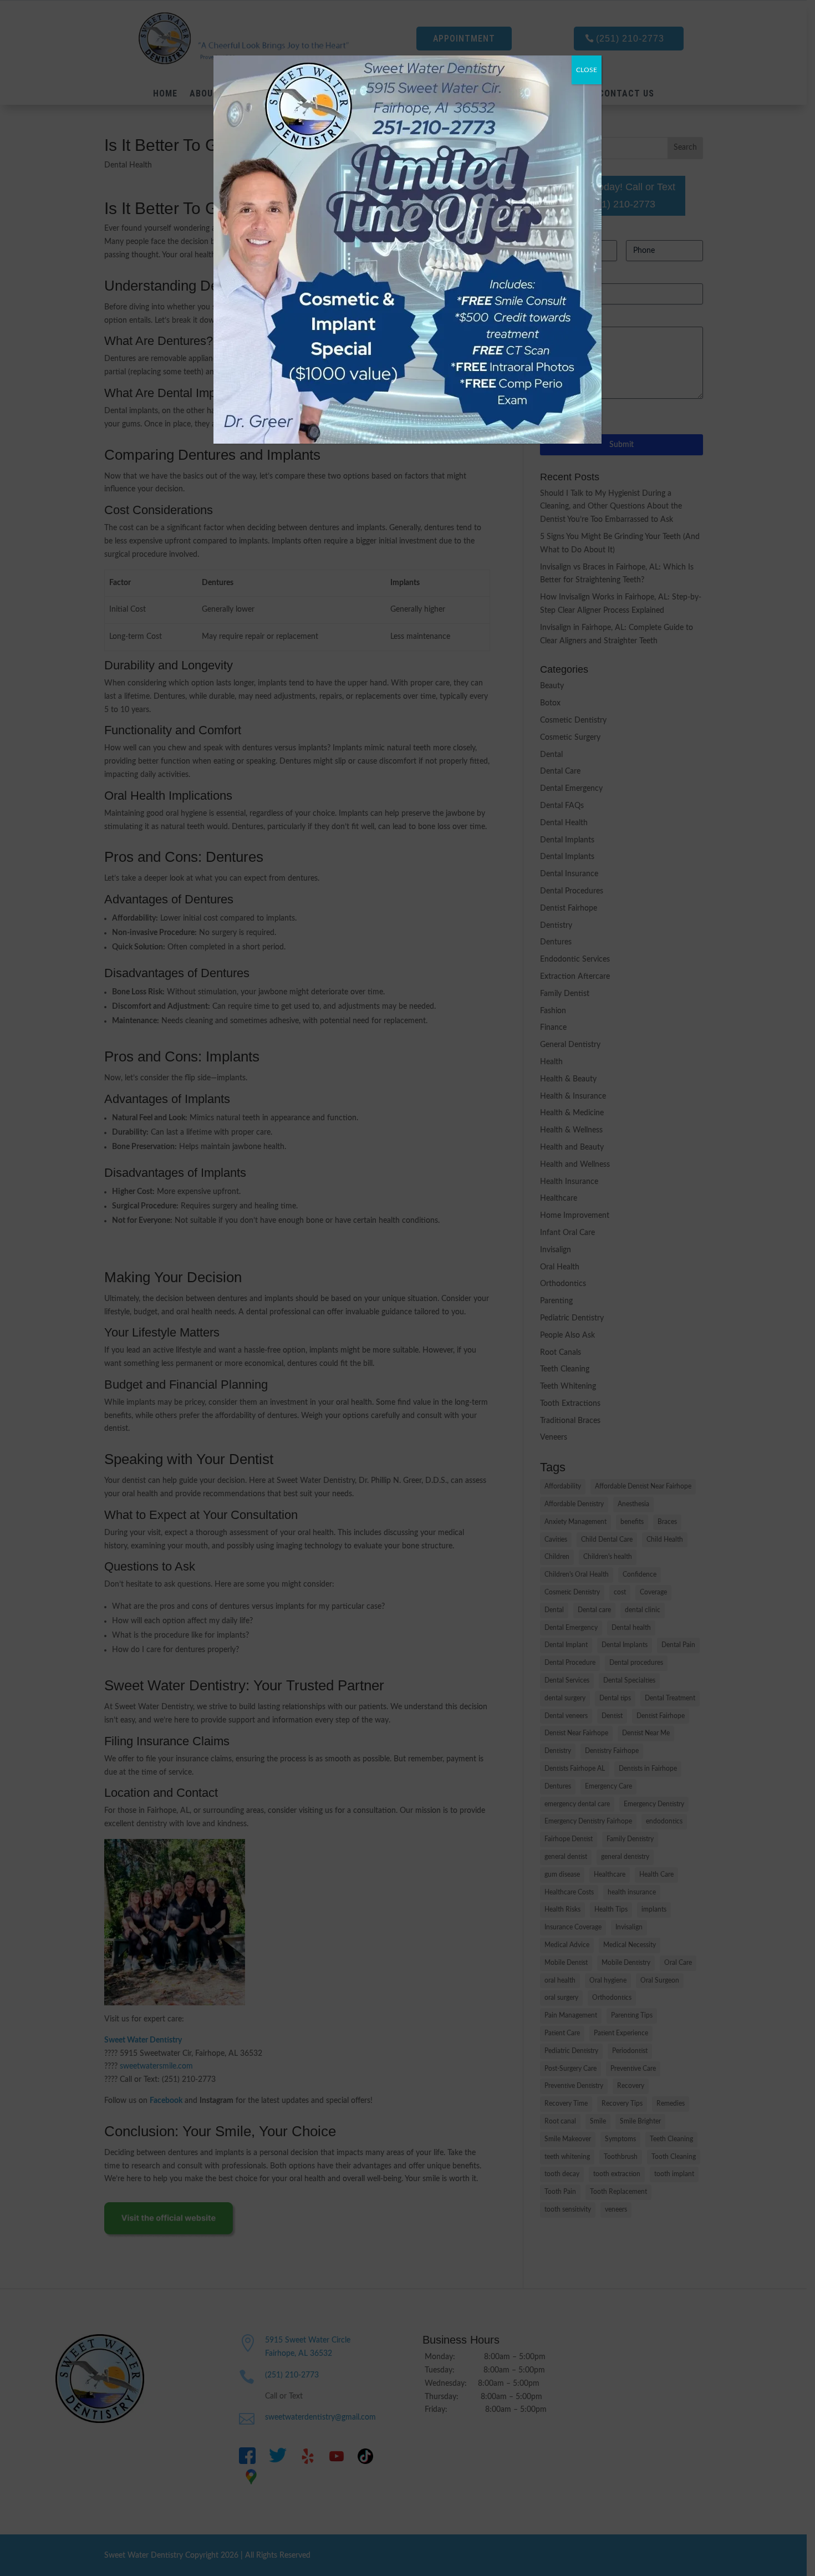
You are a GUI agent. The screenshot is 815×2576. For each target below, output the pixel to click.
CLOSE (587, 70)
